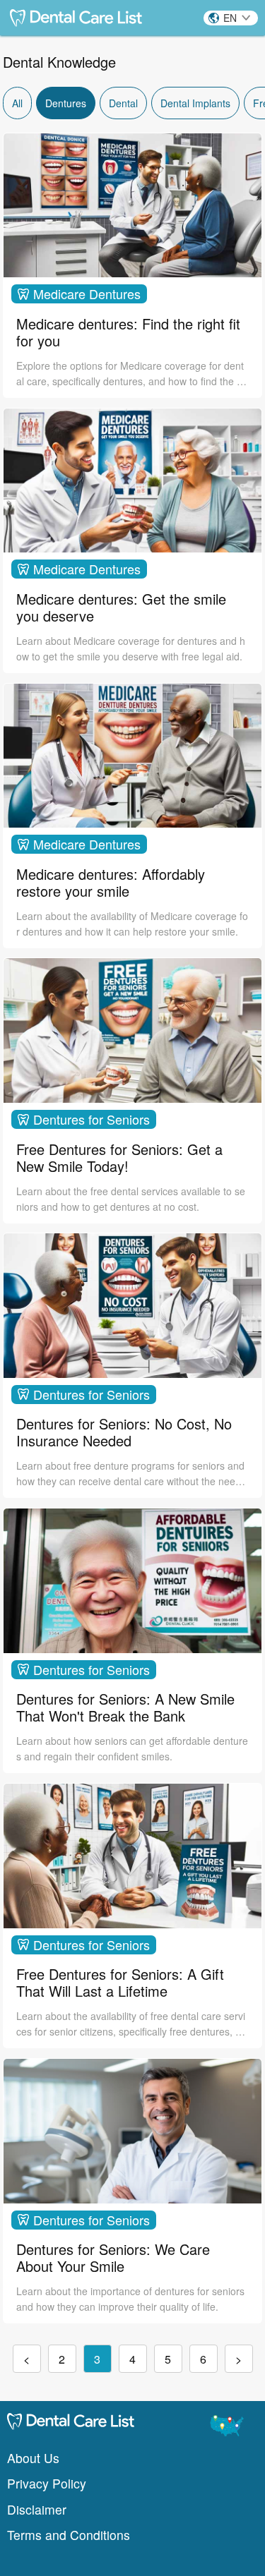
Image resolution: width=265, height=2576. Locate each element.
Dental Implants (195, 103)
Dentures (66, 103)
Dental (123, 103)
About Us (33, 2458)
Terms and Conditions (69, 2535)
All (17, 103)
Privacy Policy (47, 2483)
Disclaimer (37, 2509)
